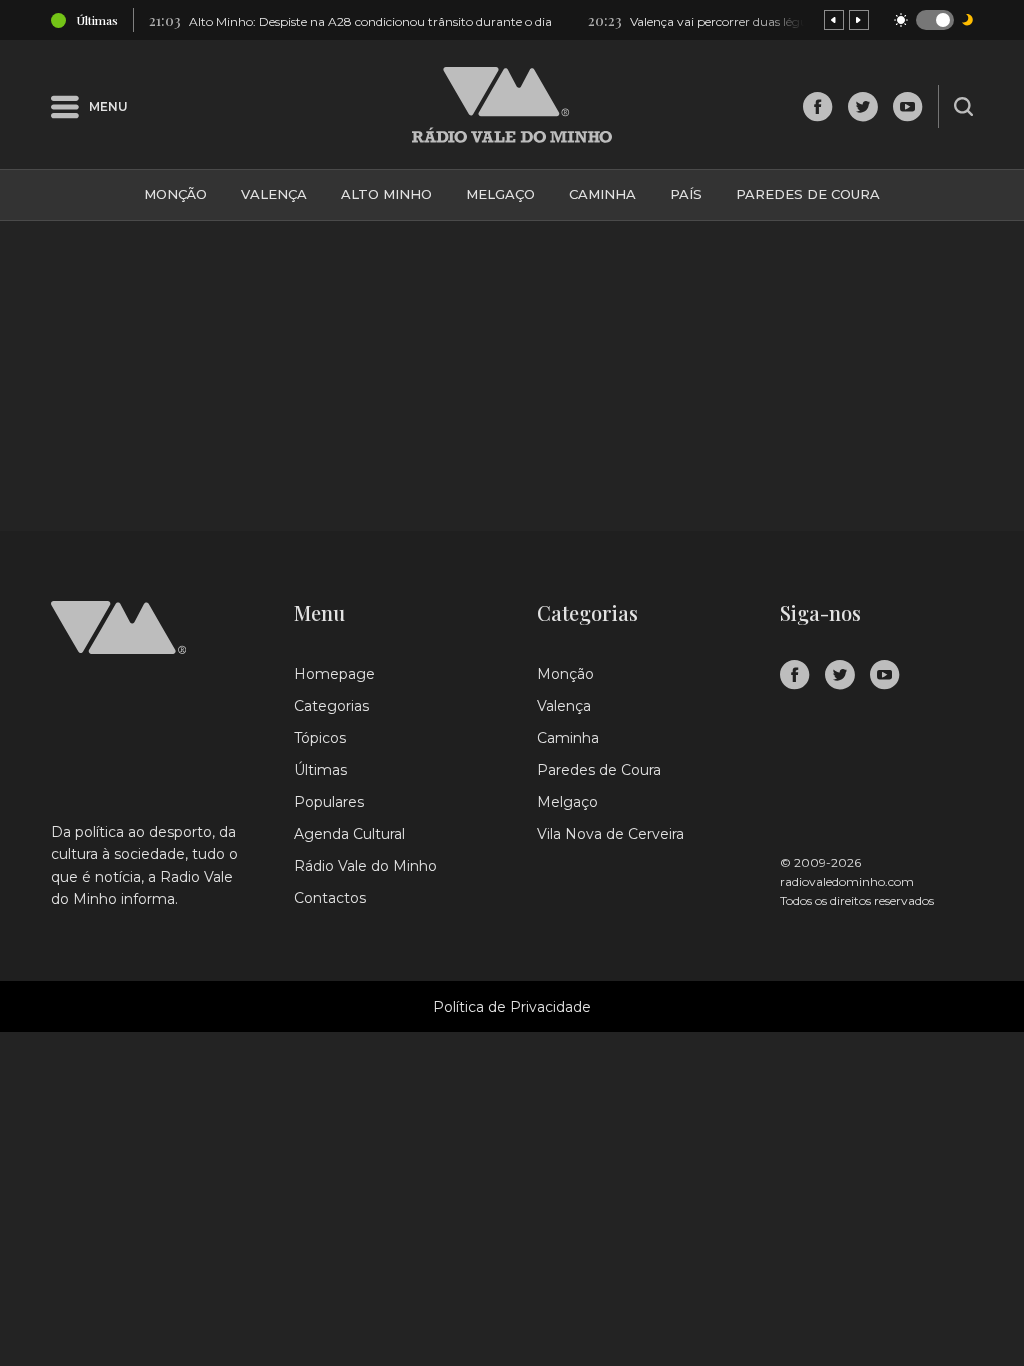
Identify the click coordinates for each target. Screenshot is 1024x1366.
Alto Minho (386, 194)
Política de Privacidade (512, 1007)
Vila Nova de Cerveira (610, 834)
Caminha (602, 194)
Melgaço (500, 194)
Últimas (320, 770)
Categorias (331, 706)
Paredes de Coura (808, 194)
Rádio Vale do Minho (365, 866)
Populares (329, 802)
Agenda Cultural (349, 834)
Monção (175, 194)
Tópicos (320, 738)
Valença (274, 194)
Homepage (334, 674)
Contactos (330, 898)
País (686, 194)
